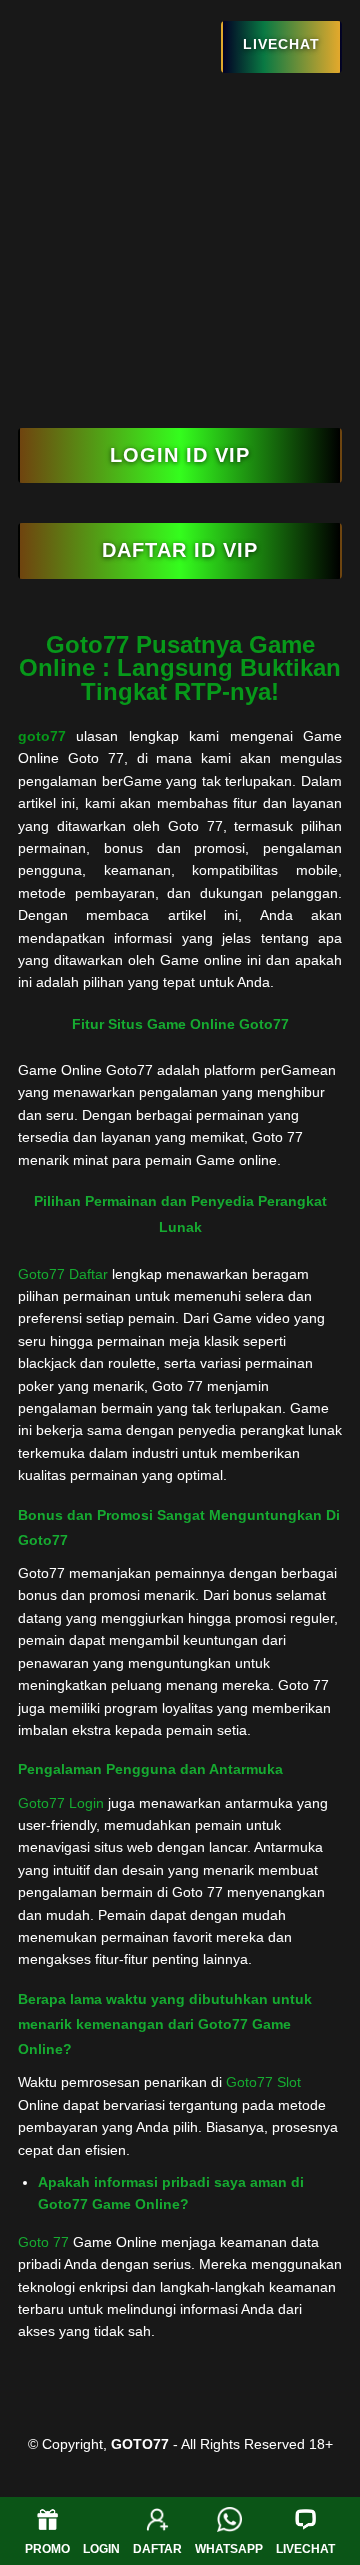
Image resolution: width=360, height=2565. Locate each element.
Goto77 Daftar (63, 1274)
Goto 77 (43, 2242)
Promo (47, 2549)
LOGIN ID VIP (180, 455)
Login (101, 2549)
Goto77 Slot (263, 2082)
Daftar (157, 2549)
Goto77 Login (61, 1803)
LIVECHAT (281, 44)
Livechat (305, 2549)
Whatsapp (229, 2549)
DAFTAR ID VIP (180, 550)
